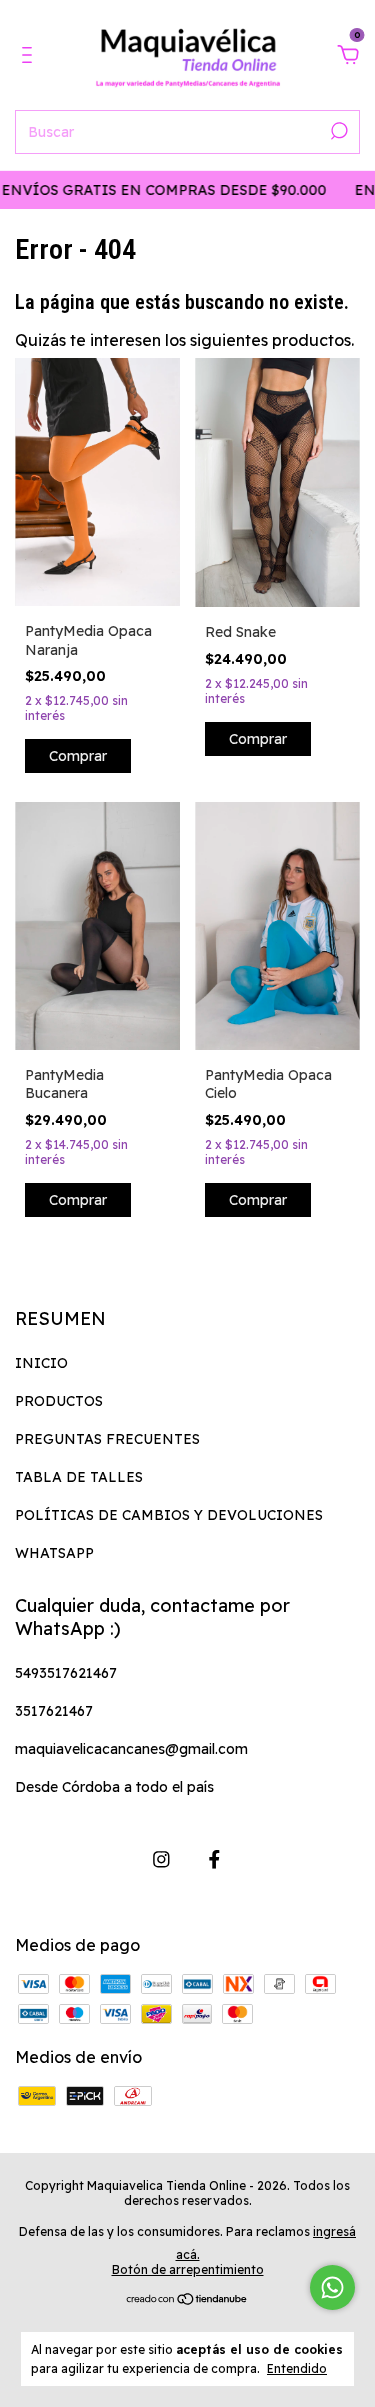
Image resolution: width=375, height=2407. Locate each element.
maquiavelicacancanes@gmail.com (131, 1749)
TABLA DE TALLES (79, 1477)
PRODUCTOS (59, 1401)
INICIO (41, 1363)
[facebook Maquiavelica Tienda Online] (214, 1859)
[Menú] (30, 56)
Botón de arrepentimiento (188, 2269)
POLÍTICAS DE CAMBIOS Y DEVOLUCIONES (169, 1515)
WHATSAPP (54, 1553)
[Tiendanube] (187, 2300)
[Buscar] (337, 131)
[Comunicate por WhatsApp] (332, 2287)
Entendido (297, 2368)
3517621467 (54, 1711)
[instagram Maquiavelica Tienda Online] (161, 1859)
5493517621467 (66, 1673)
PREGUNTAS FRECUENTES (107, 1439)
